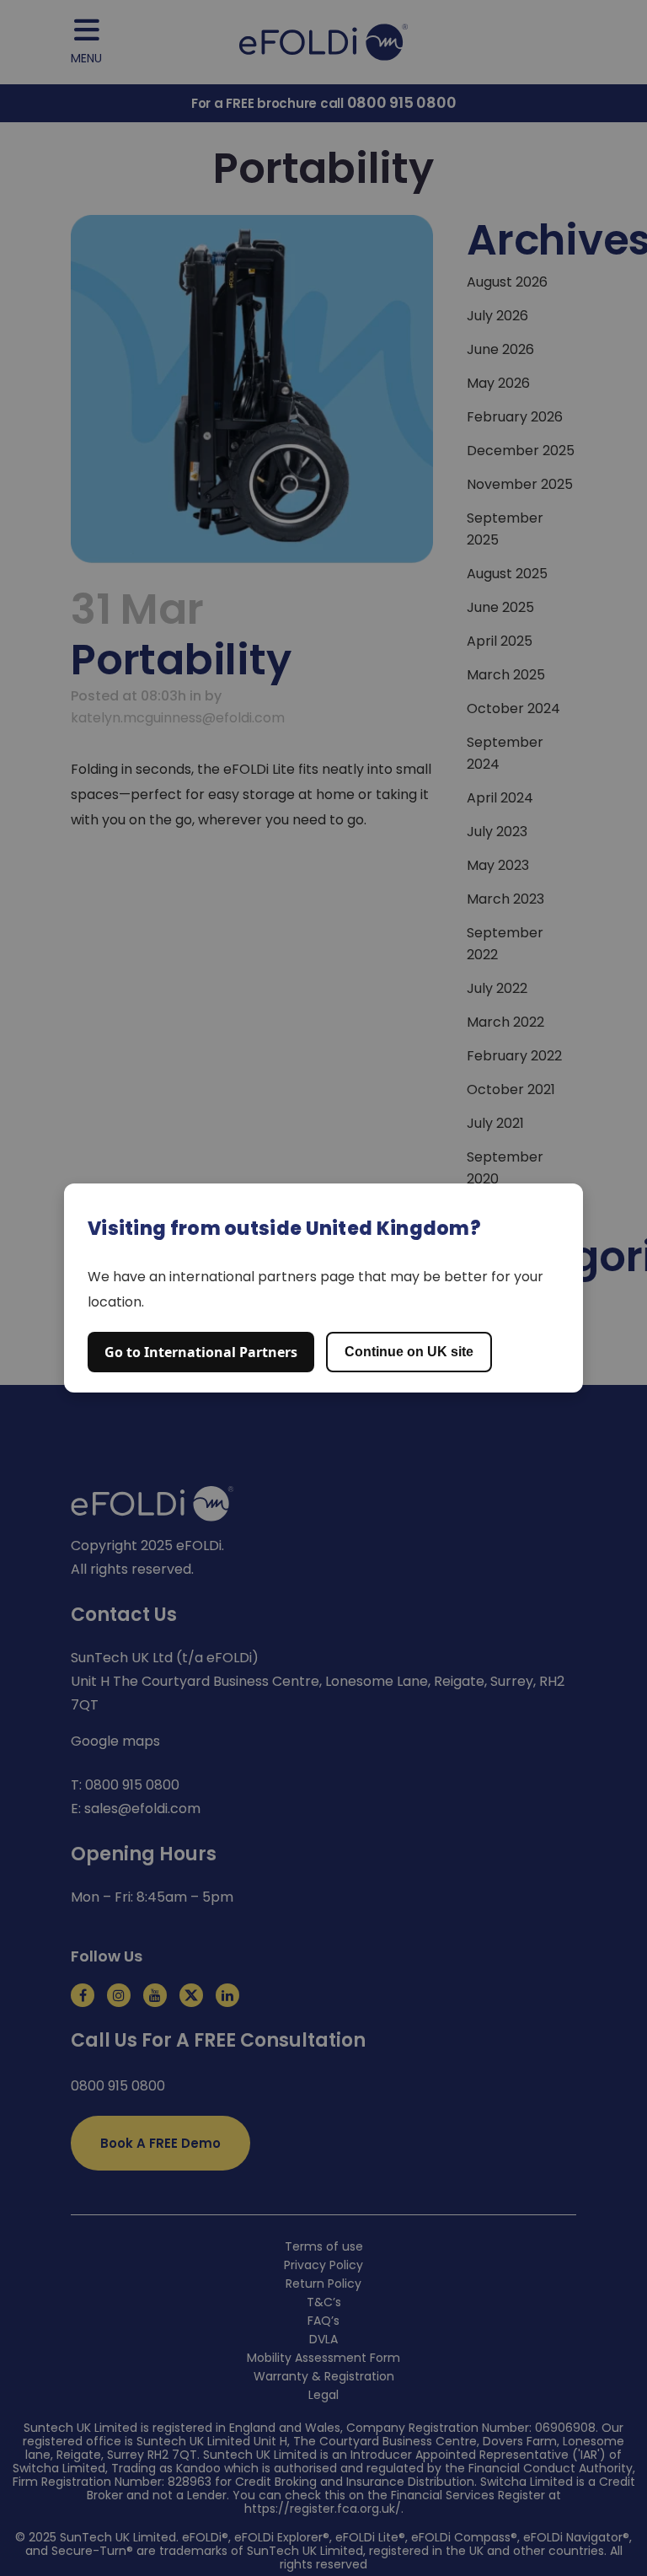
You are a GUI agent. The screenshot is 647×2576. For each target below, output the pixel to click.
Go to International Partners (201, 1352)
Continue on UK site (409, 1352)
